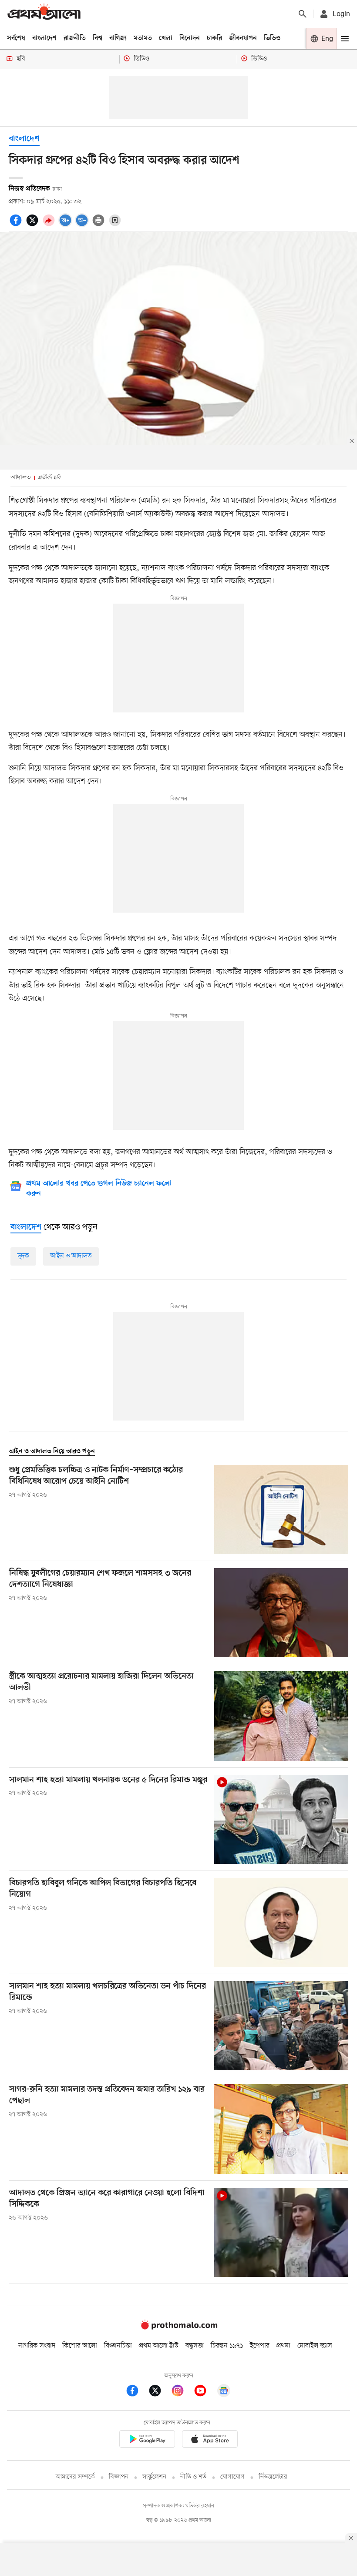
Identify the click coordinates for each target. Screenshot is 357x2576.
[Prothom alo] (44, 14)
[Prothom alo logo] (178, 2327)
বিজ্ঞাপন (119, 2477)
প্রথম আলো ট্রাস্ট (159, 2346)
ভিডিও (272, 38)
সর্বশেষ (16, 38)
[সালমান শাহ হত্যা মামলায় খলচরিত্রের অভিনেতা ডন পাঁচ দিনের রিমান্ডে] (281, 2026)
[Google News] (224, 2392)
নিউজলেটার (273, 2477)
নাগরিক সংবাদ (37, 2346)
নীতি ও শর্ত (193, 2477)
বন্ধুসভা (195, 2346)
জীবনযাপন (243, 38)
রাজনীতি (75, 38)
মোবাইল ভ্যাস (315, 2346)
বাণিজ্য (118, 38)
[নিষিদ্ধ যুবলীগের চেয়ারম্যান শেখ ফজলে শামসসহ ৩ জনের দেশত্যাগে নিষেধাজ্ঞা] (281, 1613)
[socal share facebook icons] (17, 225)
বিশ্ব (98, 38)
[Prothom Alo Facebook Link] (137, 2392)
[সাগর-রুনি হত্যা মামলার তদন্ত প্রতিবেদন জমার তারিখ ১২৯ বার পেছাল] (281, 2129)
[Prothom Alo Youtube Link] (205, 2392)
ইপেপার (260, 2346)
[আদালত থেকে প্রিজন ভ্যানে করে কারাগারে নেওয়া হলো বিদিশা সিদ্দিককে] (281, 2232)
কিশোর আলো (80, 2346)
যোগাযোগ (232, 2477)
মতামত (143, 38)
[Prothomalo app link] (147, 2440)
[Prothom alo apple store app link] (210, 2440)
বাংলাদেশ (44, 38)
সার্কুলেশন (154, 2477)
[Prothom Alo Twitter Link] (159, 2392)
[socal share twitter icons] (34, 225)
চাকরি (214, 38)
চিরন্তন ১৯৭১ (227, 2346)
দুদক (23, 1256)
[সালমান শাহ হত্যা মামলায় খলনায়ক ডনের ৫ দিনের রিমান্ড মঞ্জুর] (281, 1819)
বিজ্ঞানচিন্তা (118, 2346)
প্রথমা (283, 2346)
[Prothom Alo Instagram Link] (182, 2392)
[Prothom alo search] (303, 14)
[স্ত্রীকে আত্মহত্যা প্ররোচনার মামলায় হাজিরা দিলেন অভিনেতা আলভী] (281, 1716)
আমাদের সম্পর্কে (75, 2477)
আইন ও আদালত (71, 1256)
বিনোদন (190, 38)
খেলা (166, 38)
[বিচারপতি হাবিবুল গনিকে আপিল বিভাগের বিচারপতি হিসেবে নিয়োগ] (281, 1923)
